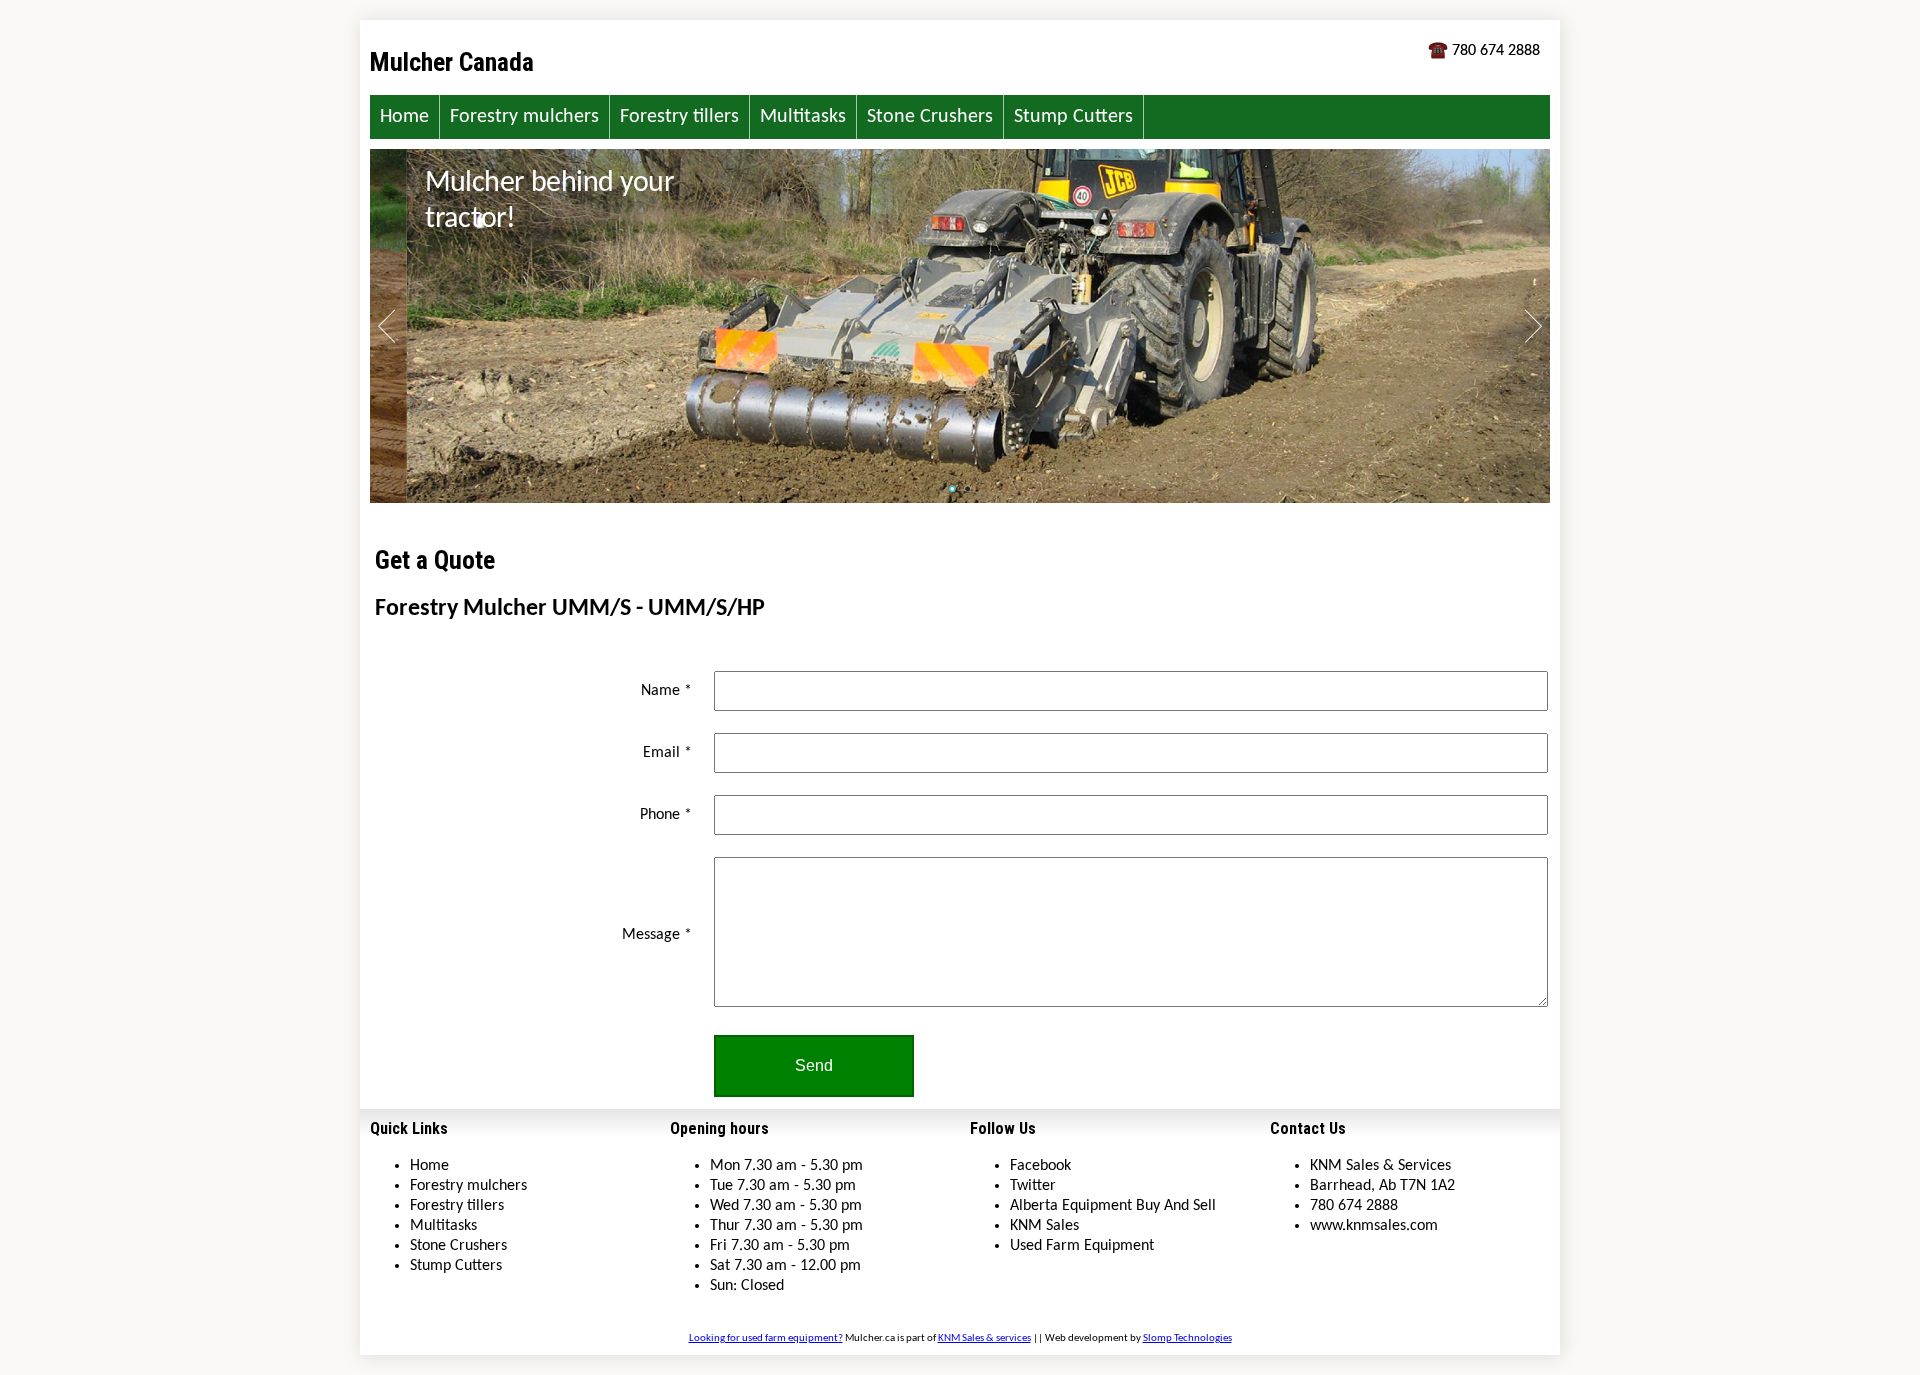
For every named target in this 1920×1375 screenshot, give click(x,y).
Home (404, 117)
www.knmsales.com (1374, 1226)
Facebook (1040, 1166)
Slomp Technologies (1187, 1338)
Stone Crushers (930, 117)
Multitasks (803, 117)
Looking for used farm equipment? (766, 1338)
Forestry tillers (679, 117)
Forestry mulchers (524, 117)
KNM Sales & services (984, 1338)
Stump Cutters (1073, 117)
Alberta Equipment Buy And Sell (1113, 1206)
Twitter (1033, 1186)
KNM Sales (1044, 1226)
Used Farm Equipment (1082, 1246)
